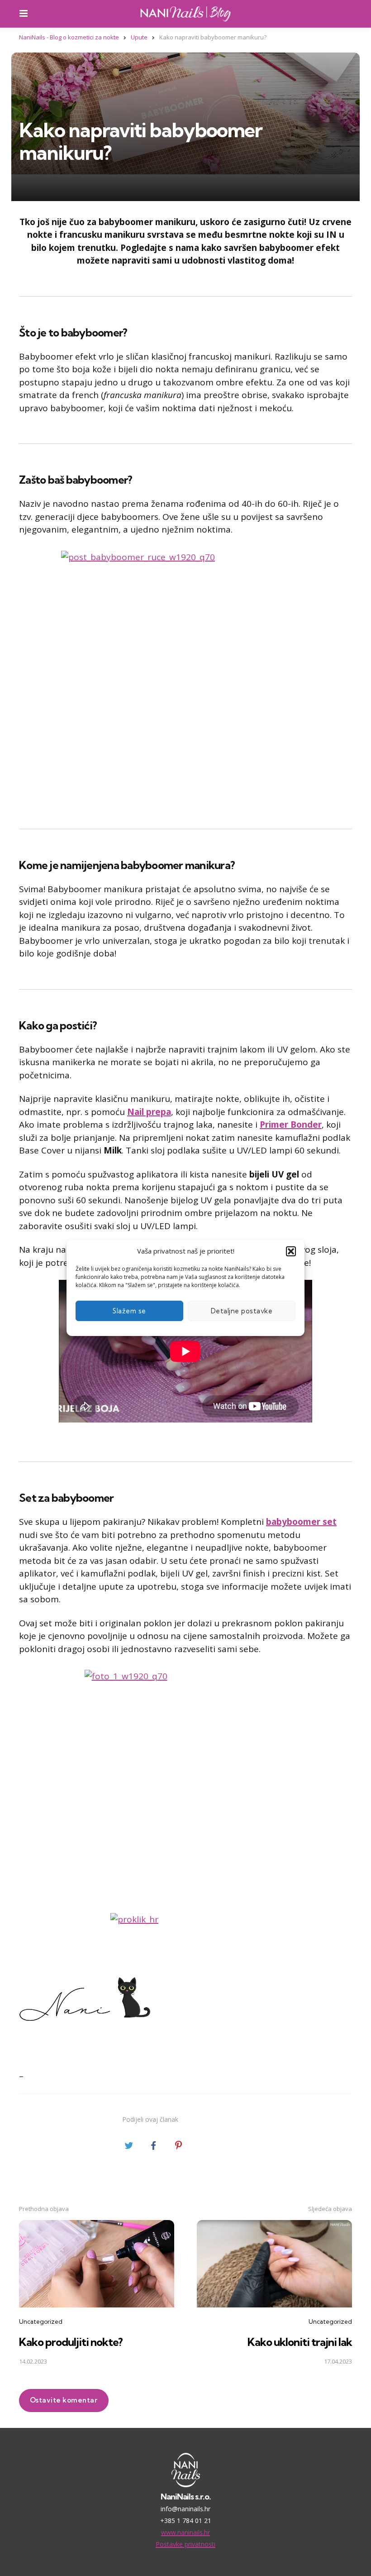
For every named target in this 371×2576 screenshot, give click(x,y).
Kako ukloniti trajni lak (300, 2342)
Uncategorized (41, 2321)
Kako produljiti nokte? (71, 2342)
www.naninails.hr (185, 2532)
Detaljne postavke (242, 1311)
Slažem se (129, 1311)
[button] (291, 1251)
